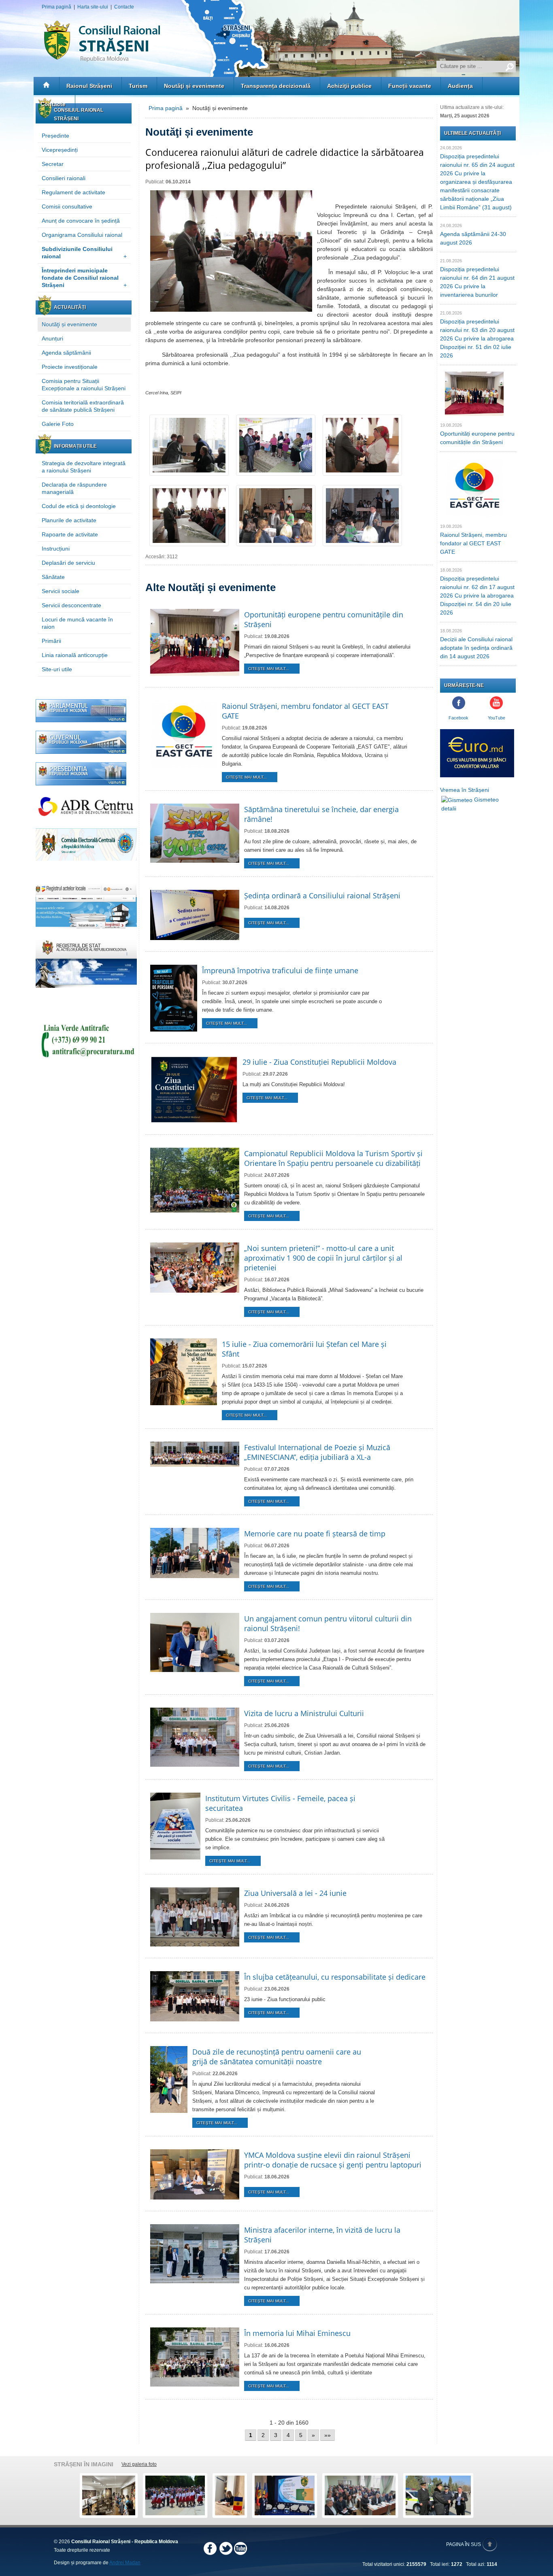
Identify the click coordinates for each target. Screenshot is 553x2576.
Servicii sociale (61, 591)
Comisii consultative (67, 206)
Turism (138, 86)
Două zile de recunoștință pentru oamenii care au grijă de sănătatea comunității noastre (277, 2057)
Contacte (124, 7)
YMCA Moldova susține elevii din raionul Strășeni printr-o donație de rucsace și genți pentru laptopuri (333, 2160)
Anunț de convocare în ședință (81, 221)
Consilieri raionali (64, 178)
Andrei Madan (125, 2563)
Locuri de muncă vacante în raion (77, 623)
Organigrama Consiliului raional (82, 235)
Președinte (55, 136)
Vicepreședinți (60, 150)
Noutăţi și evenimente (194, 86)
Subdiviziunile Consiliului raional (84, 253)
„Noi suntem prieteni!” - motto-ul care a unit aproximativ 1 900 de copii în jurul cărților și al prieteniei (323, 1258)
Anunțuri (52, 338)
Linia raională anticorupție (75, 655)
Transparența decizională (276, 86)
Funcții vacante (410, 86)
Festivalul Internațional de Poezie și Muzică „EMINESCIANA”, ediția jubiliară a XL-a (317, 1452)
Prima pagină (56, 7)
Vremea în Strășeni (465, 790)
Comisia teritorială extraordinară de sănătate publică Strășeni (83, 406)
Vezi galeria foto (139, 2464)
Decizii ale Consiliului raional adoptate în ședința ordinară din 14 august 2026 (476, 648)
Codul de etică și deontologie (79, 506)
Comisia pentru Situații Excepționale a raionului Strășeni (84, 385)
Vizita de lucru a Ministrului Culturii (304, 1713)
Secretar (53, 164)
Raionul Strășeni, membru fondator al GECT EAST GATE (473, 543)
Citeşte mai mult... (269, 669)
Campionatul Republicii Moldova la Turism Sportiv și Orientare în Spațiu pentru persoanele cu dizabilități (333, 1158)
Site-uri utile (57, 669)
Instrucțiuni (56, 549)
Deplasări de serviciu (68, 563)
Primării (51, 641)
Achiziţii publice (349, 86)
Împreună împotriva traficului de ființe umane (280, 970)
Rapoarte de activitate (70, 534)
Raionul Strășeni (89, 86)
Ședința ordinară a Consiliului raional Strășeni (322, 896)
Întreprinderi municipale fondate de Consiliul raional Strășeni (84, 278)
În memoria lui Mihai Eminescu (297, 2333)
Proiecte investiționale (70, 367)
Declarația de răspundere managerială (74, 488)
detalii (449, 808)
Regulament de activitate (73, 192)
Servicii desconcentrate (71, 605)
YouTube (497, 718)
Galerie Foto (58, 424)
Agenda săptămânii (66, 353)
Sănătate (53, 577)
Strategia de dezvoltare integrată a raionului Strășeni (84, 467)
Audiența (460, 86)
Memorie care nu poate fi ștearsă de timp (315, 1534)
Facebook (458, 718)
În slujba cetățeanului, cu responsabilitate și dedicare (335, 1977)
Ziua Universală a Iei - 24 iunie (295, 1893)
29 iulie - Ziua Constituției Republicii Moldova (319, 1062)
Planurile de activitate (69, 520)
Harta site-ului (93, 7)
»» (328, 2435)
